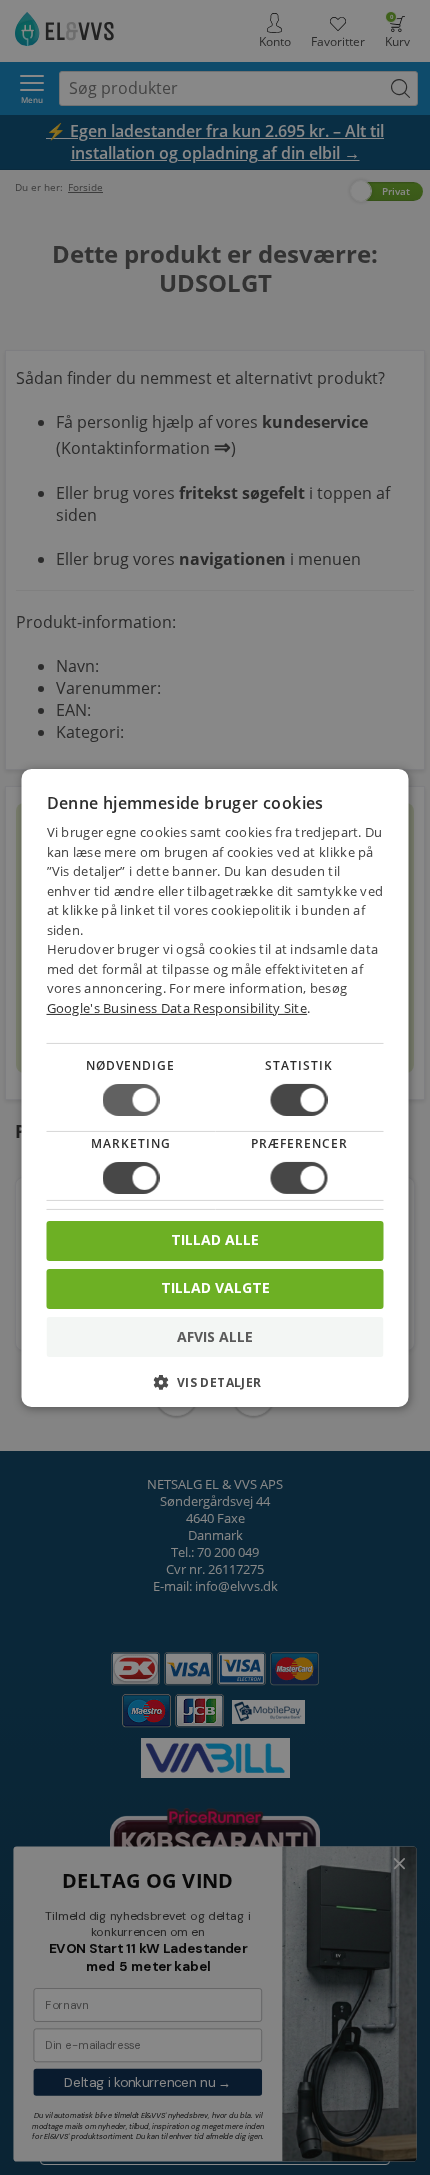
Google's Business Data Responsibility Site (177, 1008)
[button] (215, 1389)
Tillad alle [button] (215, 1239)
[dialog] (215, 1087)
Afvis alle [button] (215, 1336)
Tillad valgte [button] (215, 1287)
